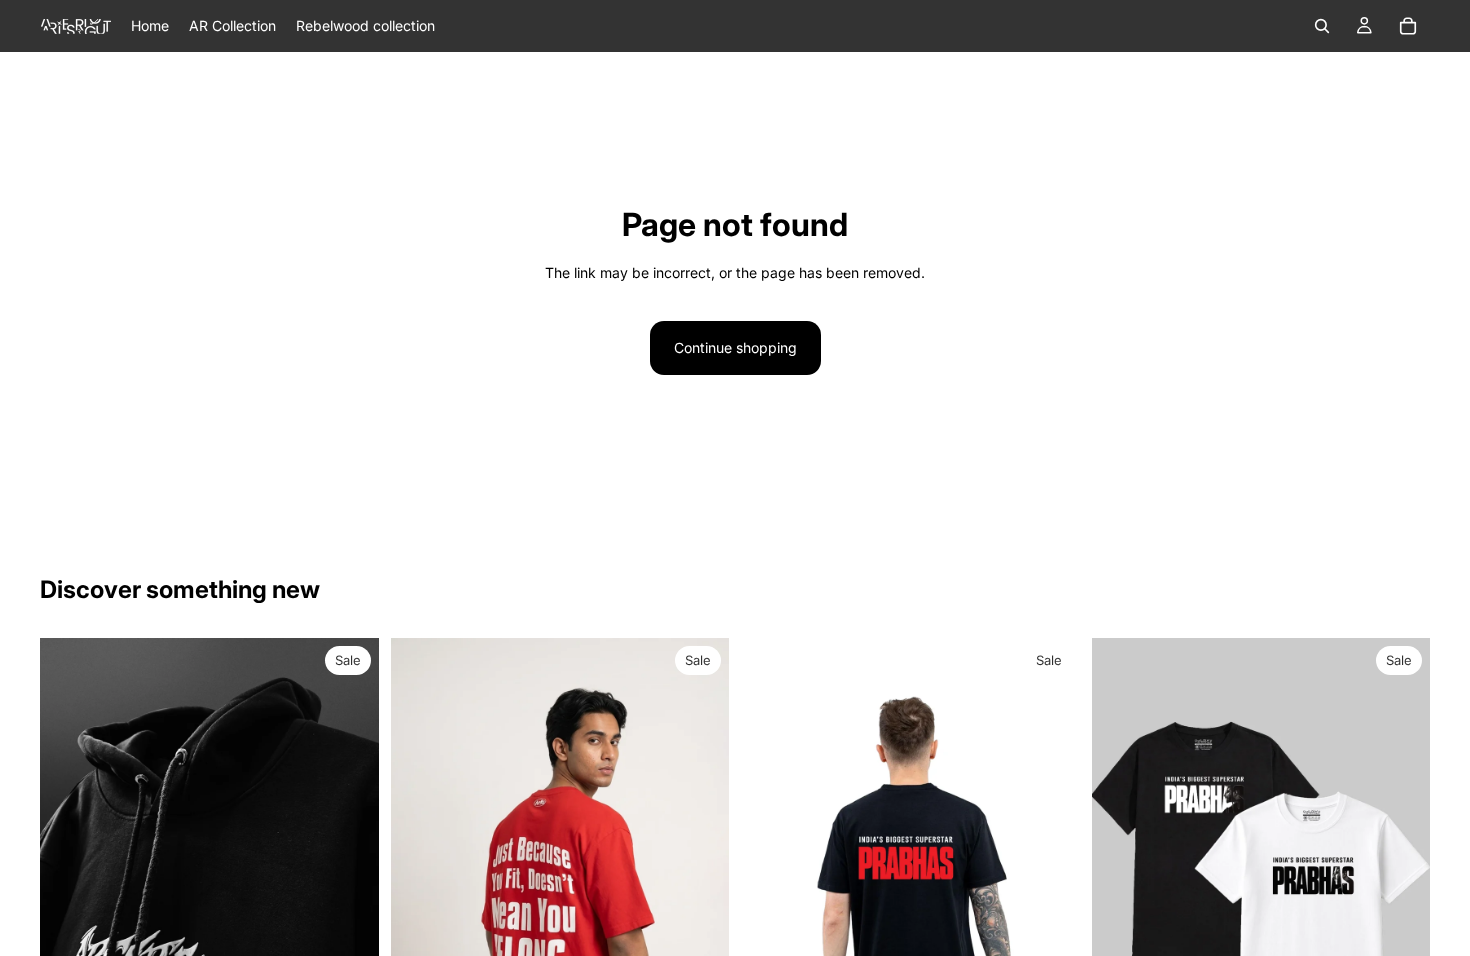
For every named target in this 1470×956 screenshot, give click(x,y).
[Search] (1322, 26)
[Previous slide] (70, 850)
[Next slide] (349, 850)
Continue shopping (735, 347)
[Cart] (1408, 26)
